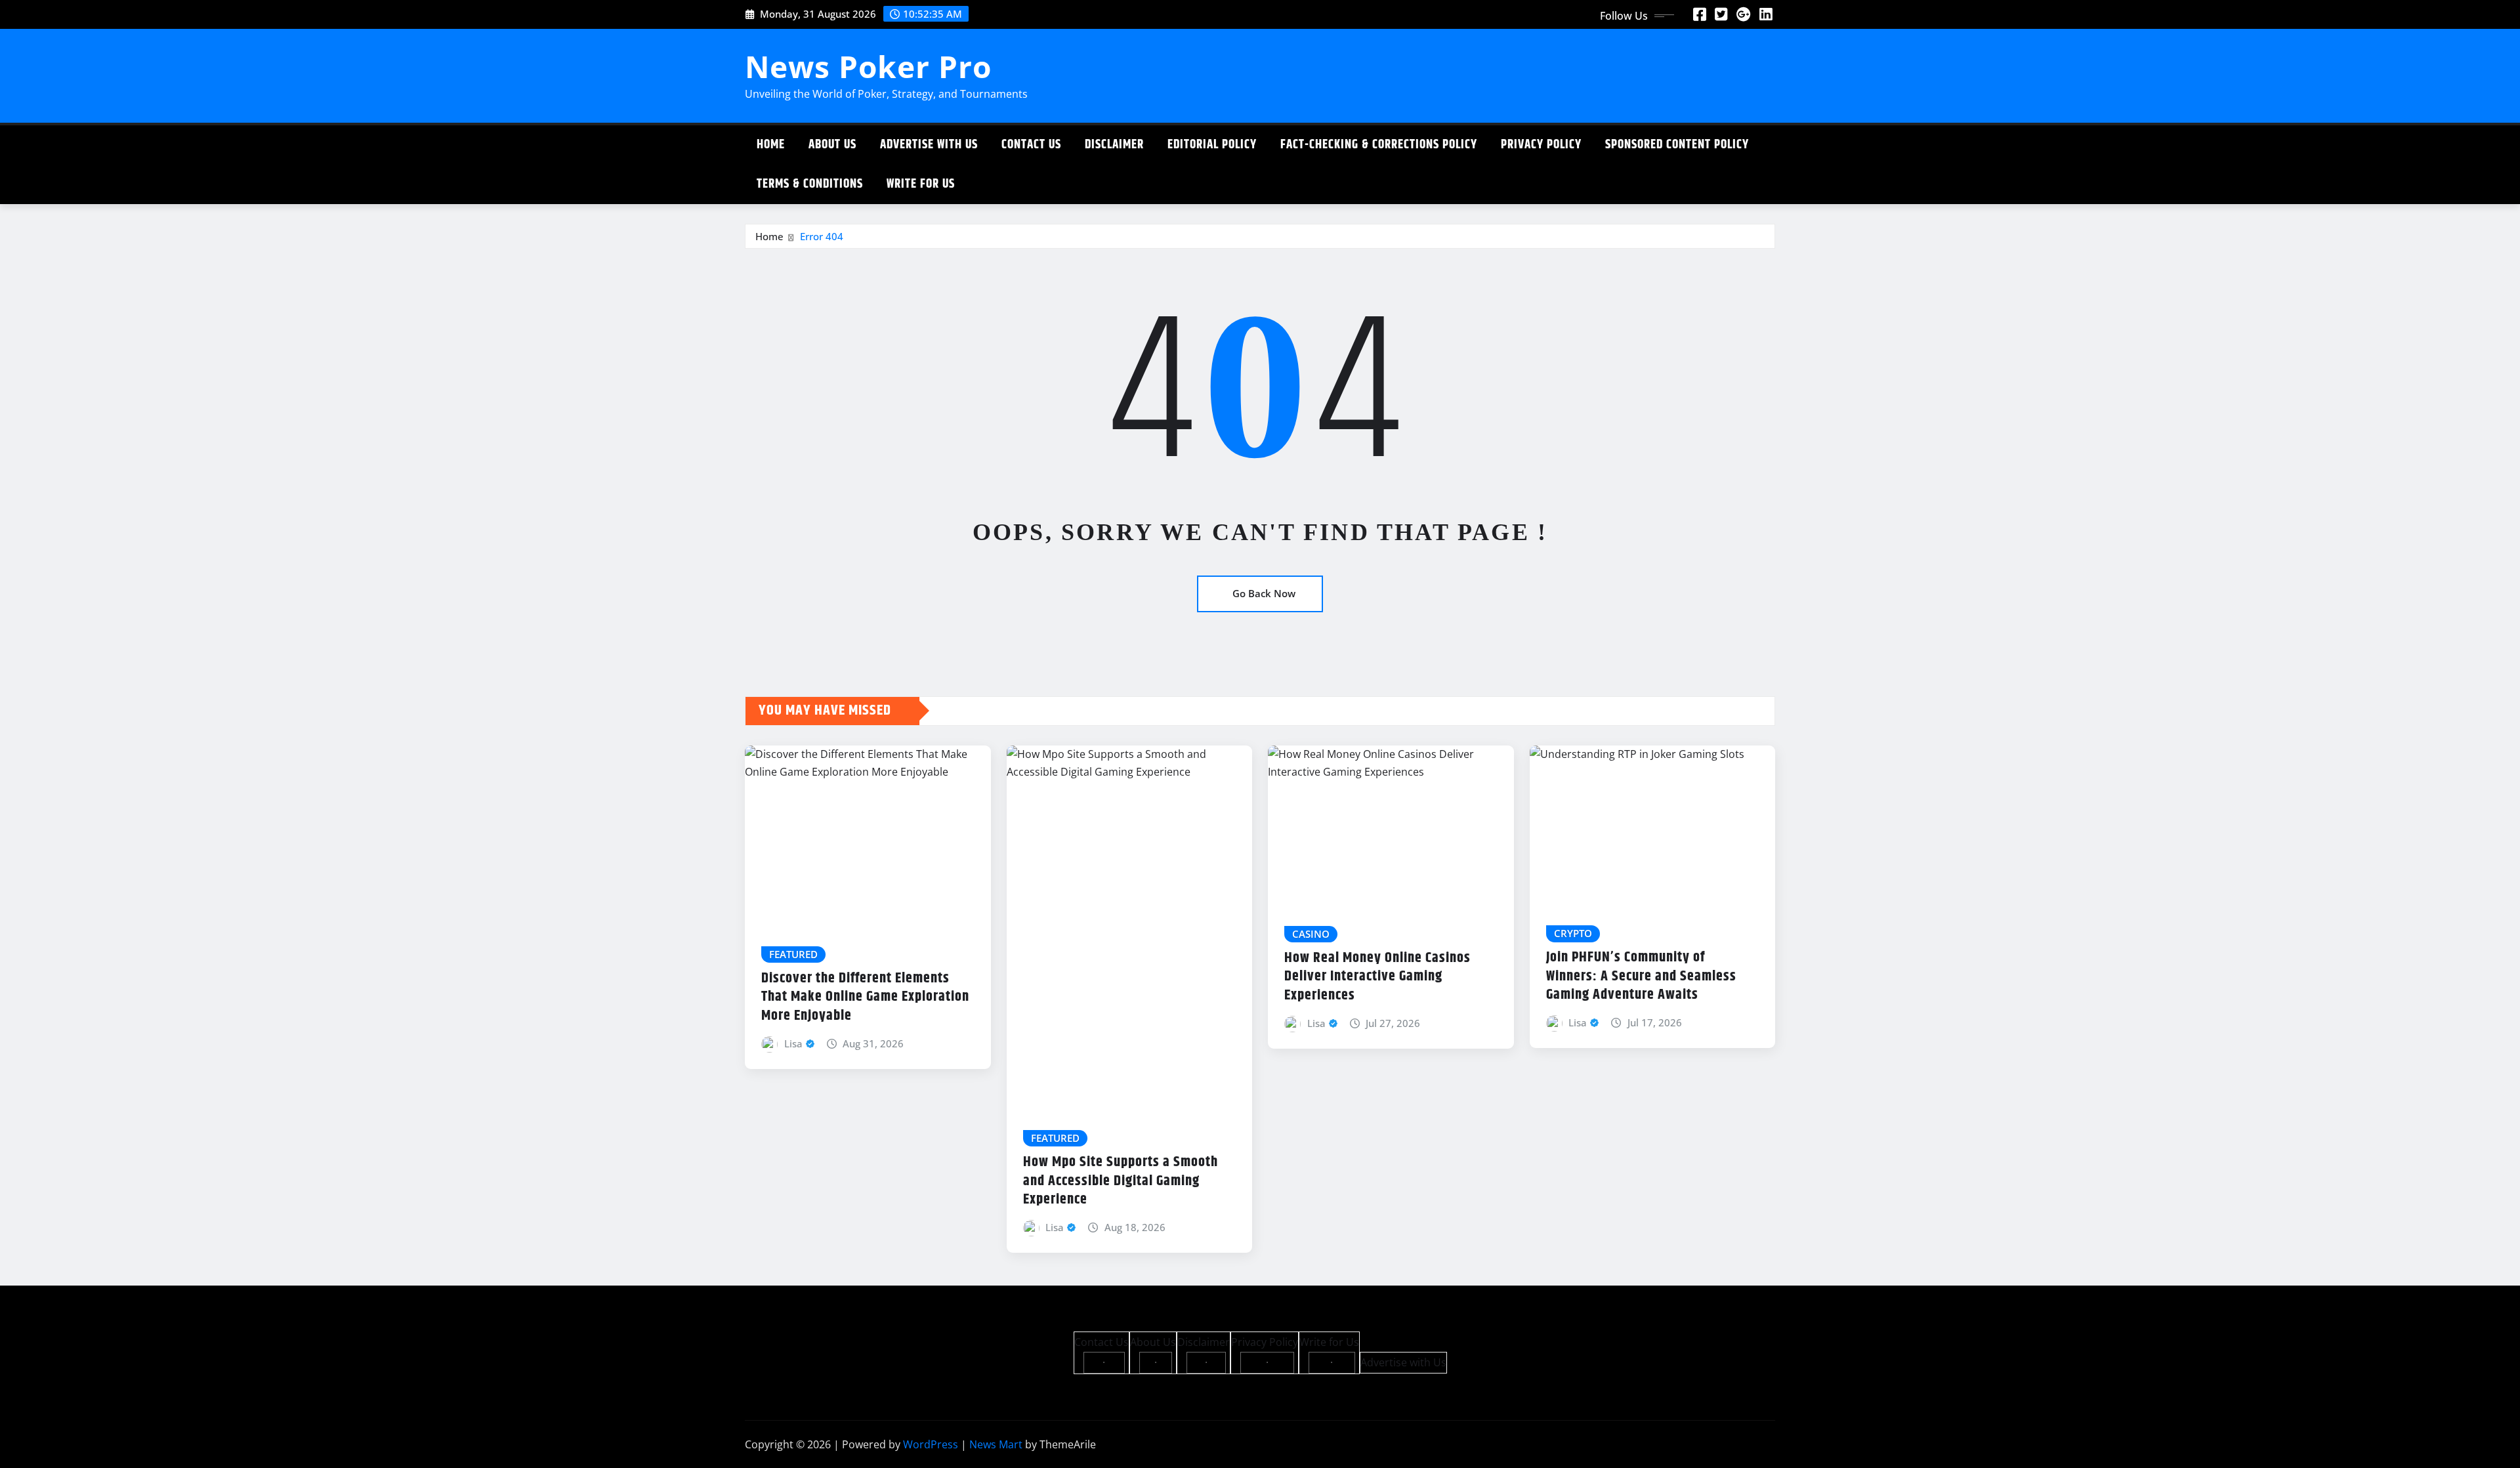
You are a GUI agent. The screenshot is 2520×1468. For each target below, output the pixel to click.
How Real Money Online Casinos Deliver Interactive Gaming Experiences (1377, 977)
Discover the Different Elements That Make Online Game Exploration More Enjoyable (865, 997)
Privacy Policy (1541, 145)
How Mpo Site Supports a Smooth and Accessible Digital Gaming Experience (1121, 1181)
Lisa (793, 1043)
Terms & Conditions (810, 184)
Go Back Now (1264, 593)
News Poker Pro (868, 66)
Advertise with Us (929, 145)
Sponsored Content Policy (1677, 145)
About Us (832, 145)
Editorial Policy (1212, 145)
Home (771, 145)
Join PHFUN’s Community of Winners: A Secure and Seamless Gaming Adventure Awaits (1641, 976)
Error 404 (822, 236)
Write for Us (921, 184)
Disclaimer (1114, 145)
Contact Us (1031, 145)
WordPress (931, 1444)
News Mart (996, 1444)
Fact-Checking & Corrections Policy (1379, 145)
